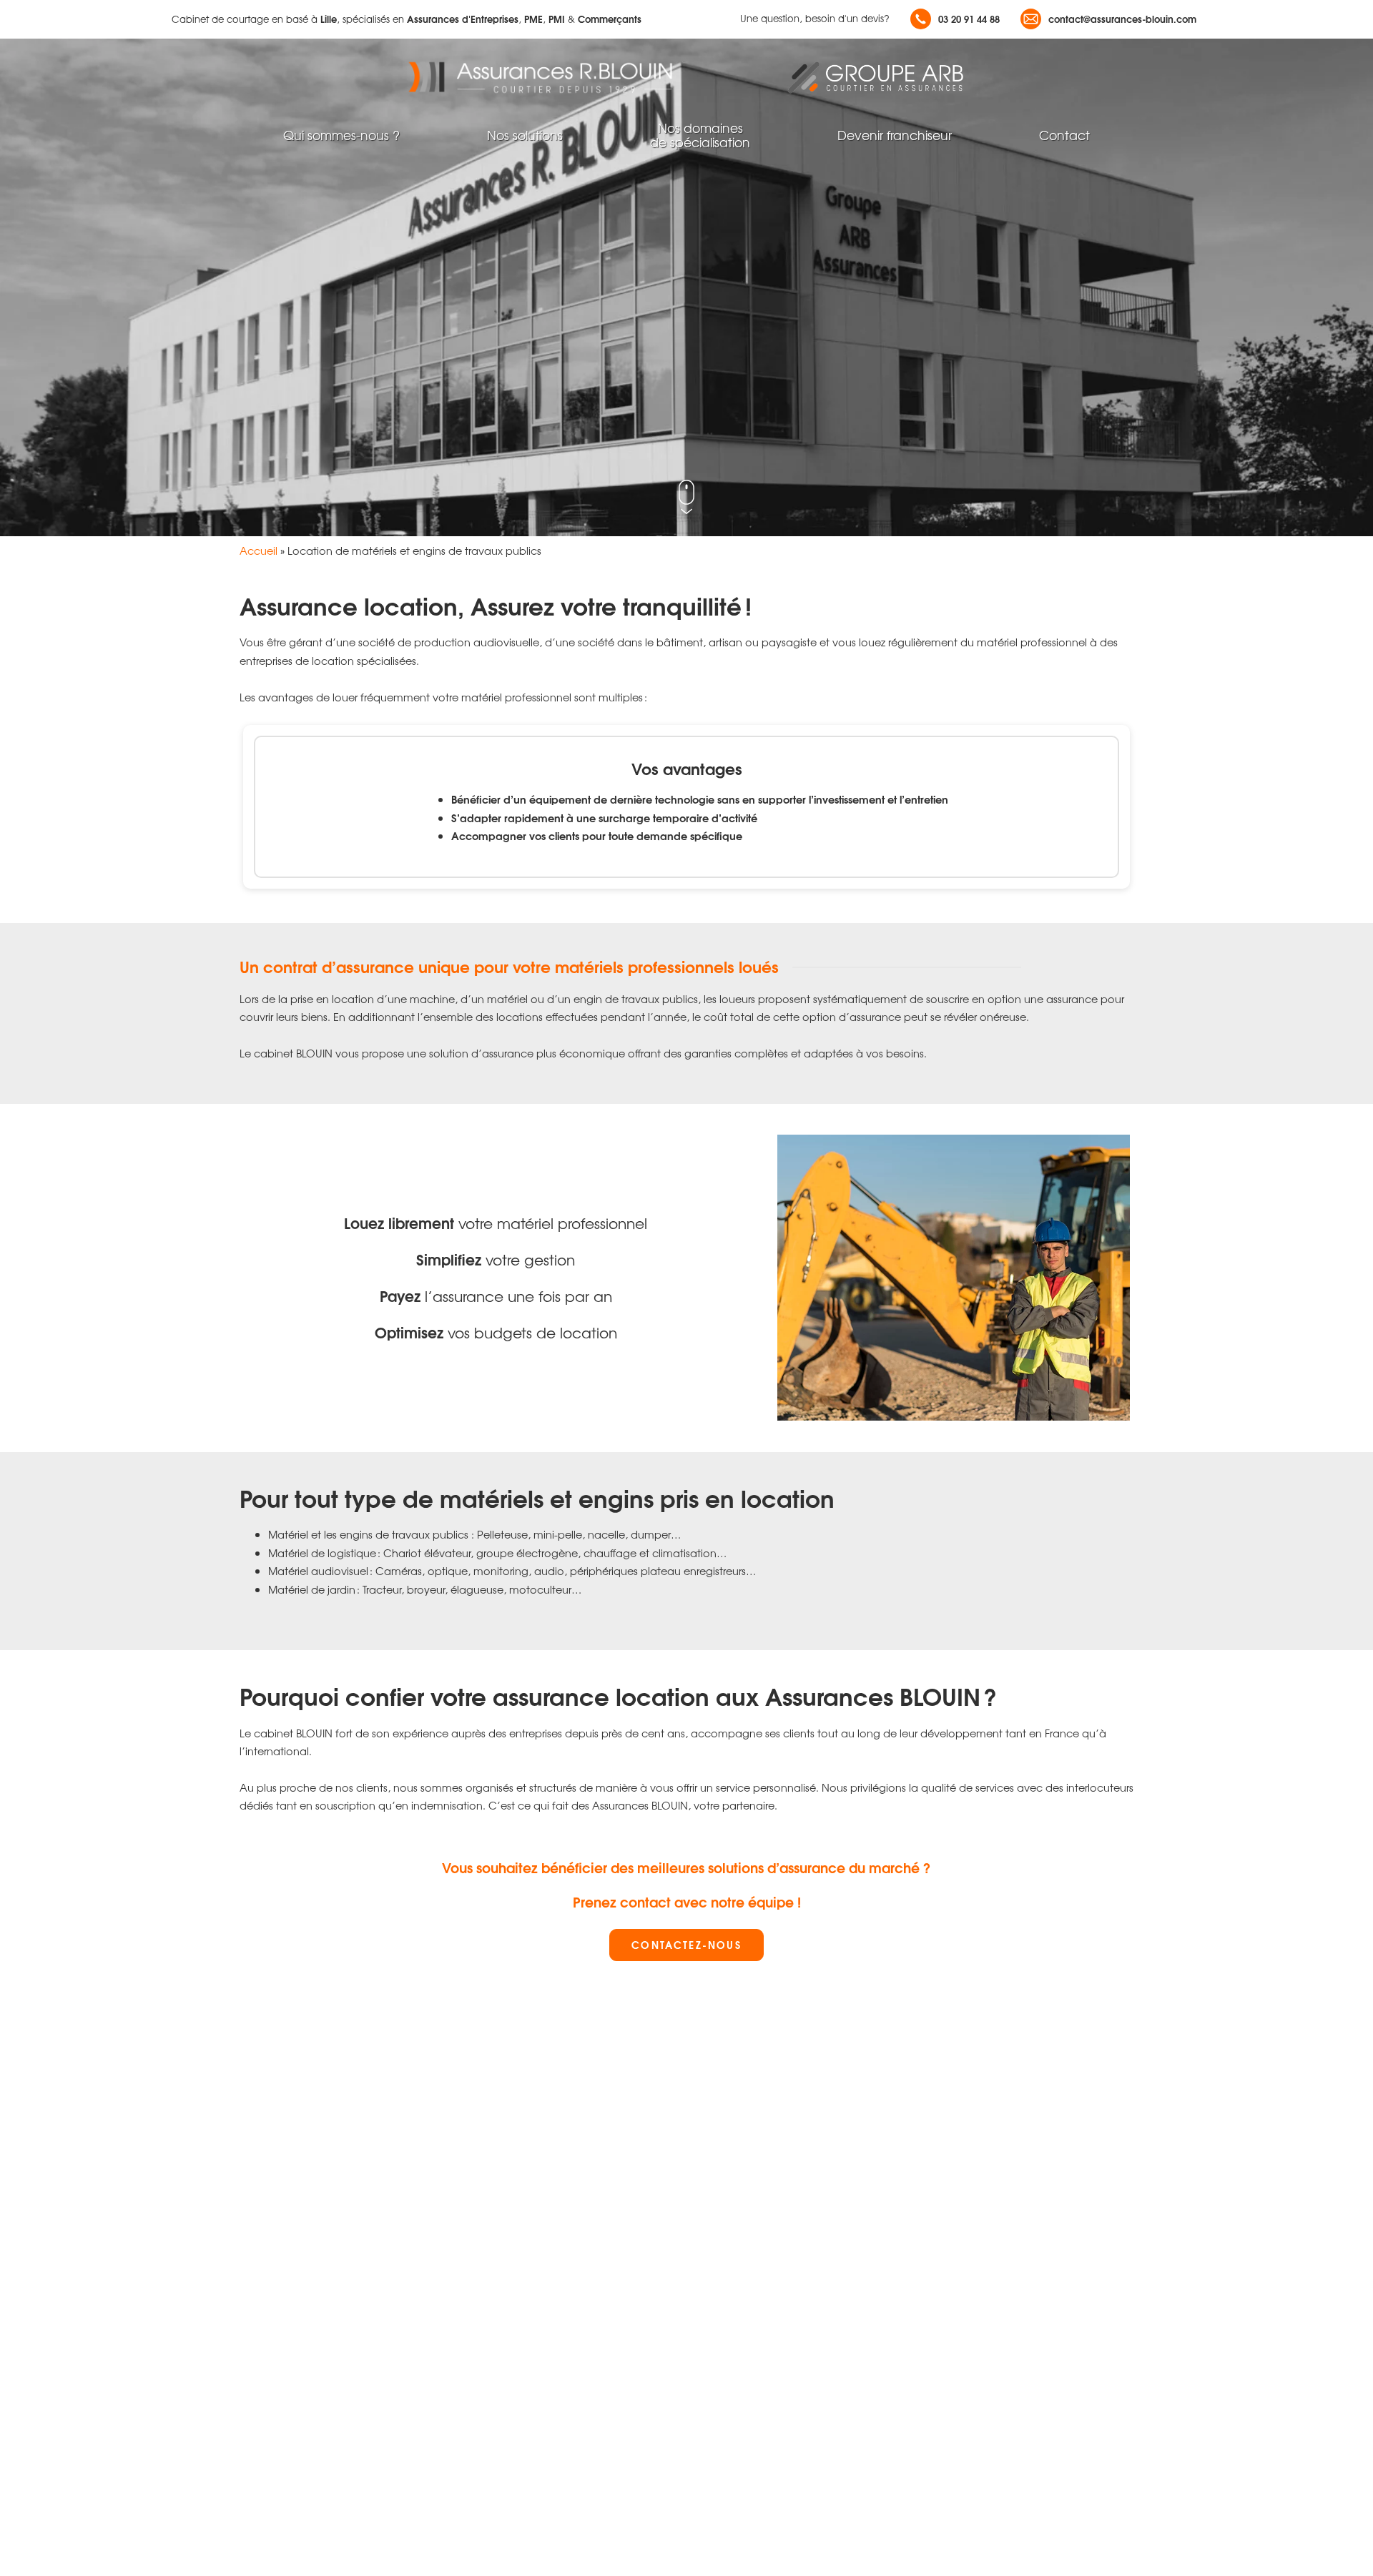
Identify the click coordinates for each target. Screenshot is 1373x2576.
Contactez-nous (686, 1944)
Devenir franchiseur (895, 135)
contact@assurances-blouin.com (1122, 19)
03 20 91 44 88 (969, 19)
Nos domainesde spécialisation (700, 135)
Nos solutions (525, 135)
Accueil (259, 550)
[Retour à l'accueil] (550, 77)
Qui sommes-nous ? (341, 135)
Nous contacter (245, 439)
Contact (1064, 135)
